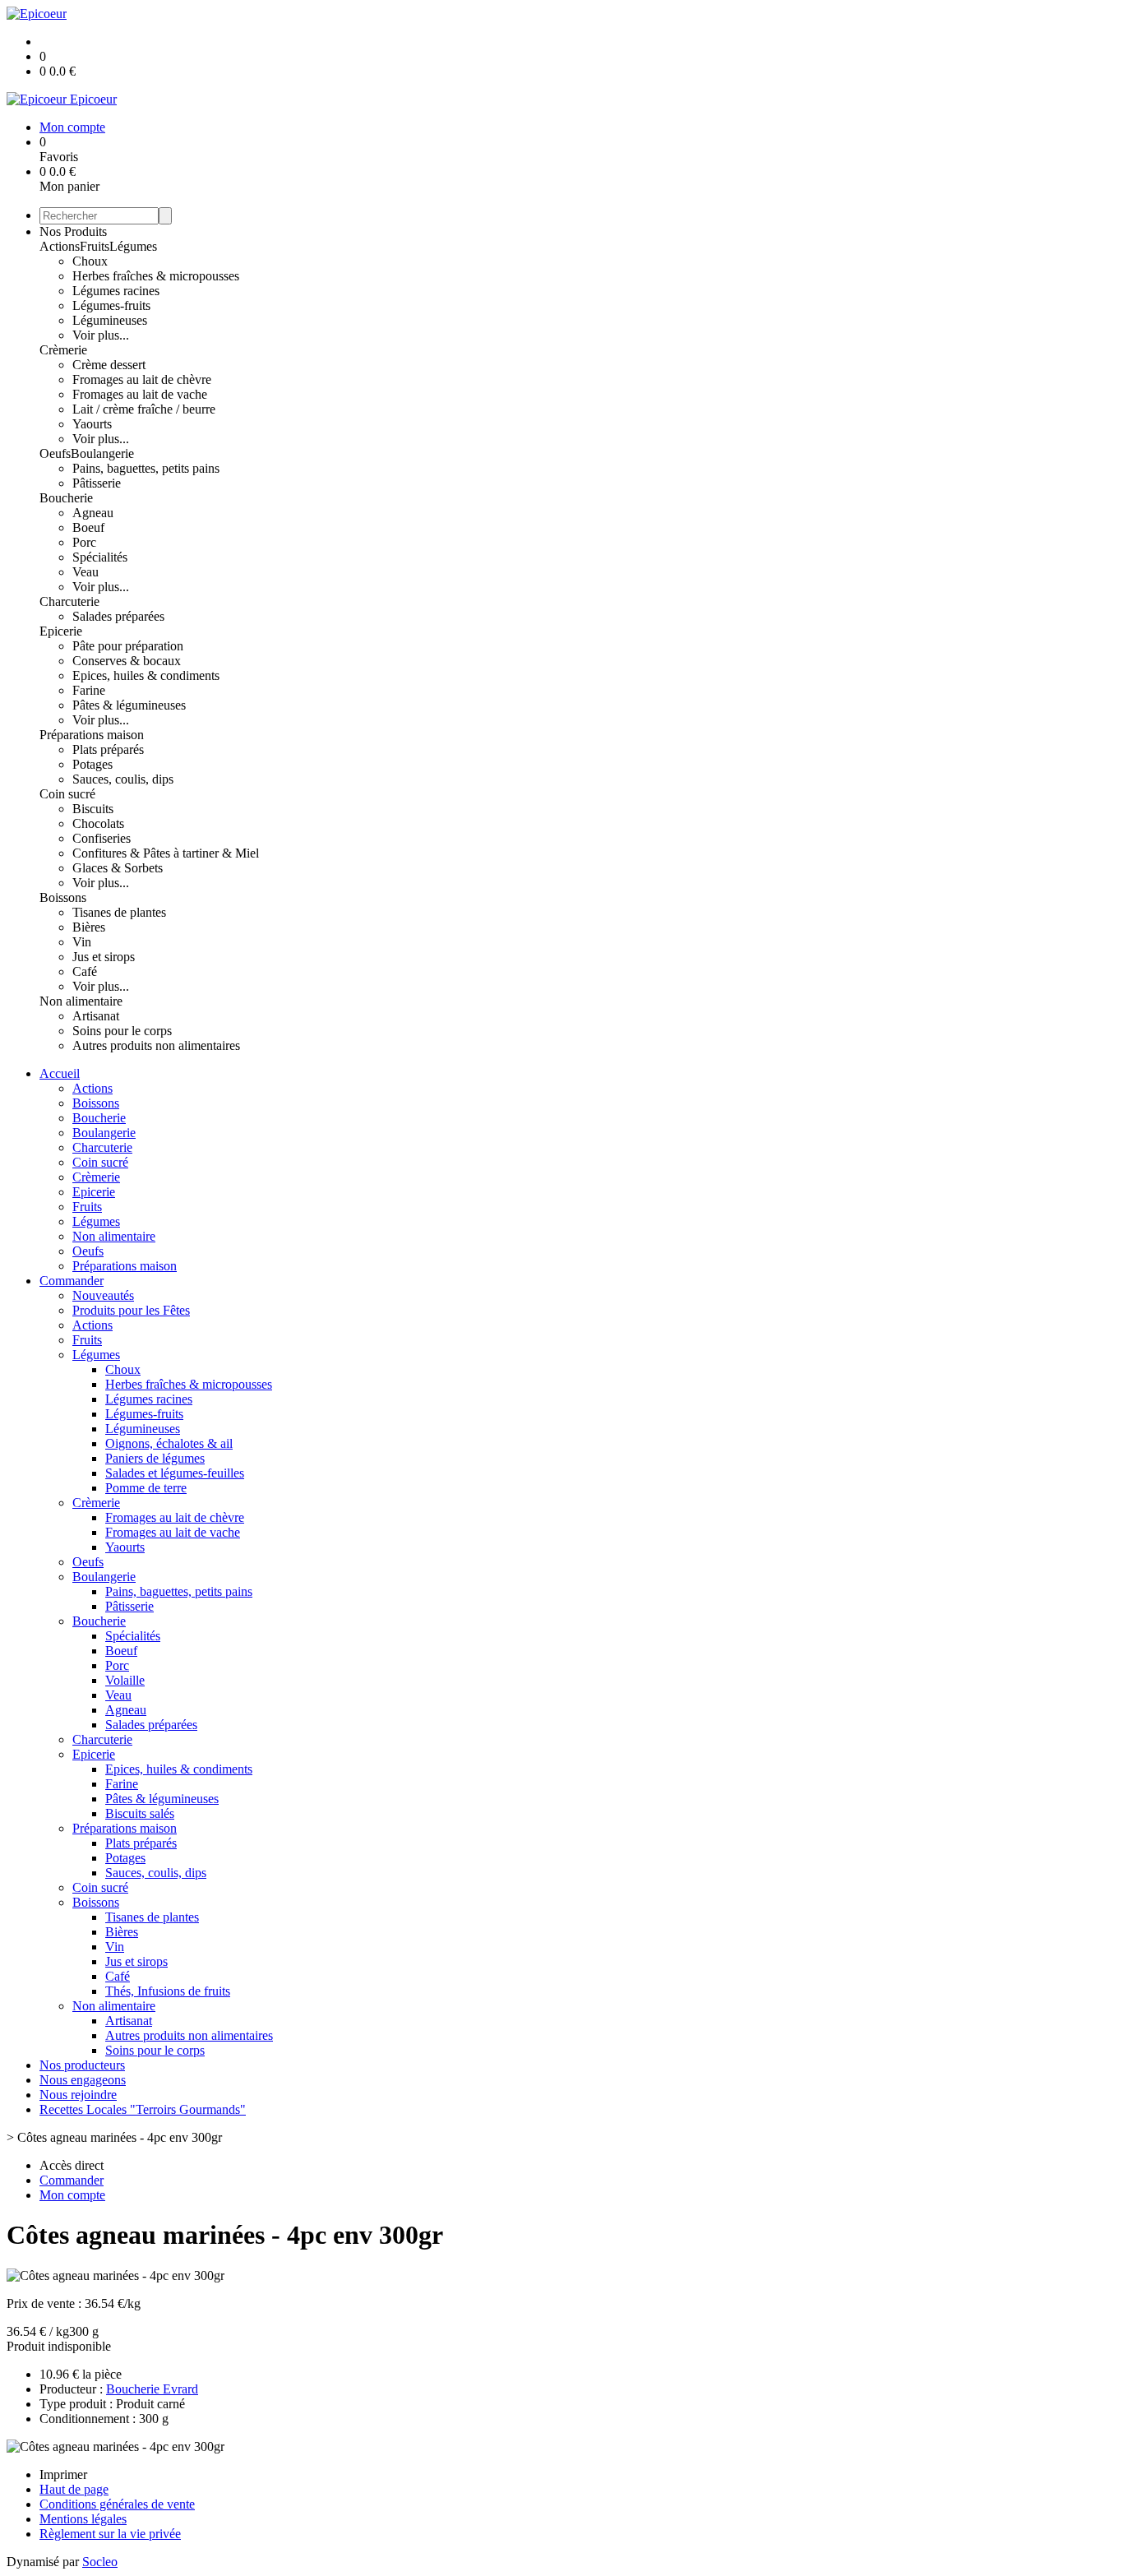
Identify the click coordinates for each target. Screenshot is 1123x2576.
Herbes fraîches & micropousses (156, 276)
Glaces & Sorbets (118, 868)
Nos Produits (73, 231)
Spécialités (100, 557)
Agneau (93, 513)
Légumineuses (110, 320)
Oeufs (55, 453)
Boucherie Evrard (152, 2389)
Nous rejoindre (78, 2095)
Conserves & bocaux (127, 661)
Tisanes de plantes (119, 912)
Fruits (95, 246)
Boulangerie (102, 453)
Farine (89, 690)
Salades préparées (118, 616)
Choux (90, 261)
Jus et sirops (104, 957)
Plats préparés (108, 749)
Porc (84, 542)
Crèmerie (63, 350)
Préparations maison (92, 735)
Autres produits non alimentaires (156, 1045)
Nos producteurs (82, 2065)
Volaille (125, 1680)
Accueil (60, 1073)
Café (85, 971)
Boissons (63, 897)
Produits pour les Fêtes (131, 1310)
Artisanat (96, 1016)
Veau (85, 572)
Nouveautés (103, 1295)
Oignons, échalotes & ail (169, 1443)
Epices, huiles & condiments (146, 675)
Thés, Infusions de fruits (168, 1991)
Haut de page (74, 2489)
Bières (89, 927)
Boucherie (66, 498)
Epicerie (61, 631)
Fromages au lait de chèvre (142, 379)
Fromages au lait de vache (140, 394)
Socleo (100, 2562)
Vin (82, 942)
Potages (92, 764)
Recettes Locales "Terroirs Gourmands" (143, 2109)
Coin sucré (67, 794)
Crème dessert (109, 365)
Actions (60, 246)
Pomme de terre (146, 1488)
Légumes (133, 246)
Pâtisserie (97, 483)
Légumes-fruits (111, 305)
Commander (72, 1281)
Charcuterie (69, 601)
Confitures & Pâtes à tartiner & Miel (166, 853)
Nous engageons (83, 2080)
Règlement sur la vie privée (110, 2534)
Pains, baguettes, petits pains (146, 468)
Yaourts (92, 424)
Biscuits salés (140, 1813)
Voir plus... (101, 335)
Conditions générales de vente (117, 2504)
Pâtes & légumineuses (129, 705)
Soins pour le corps (122, 1031)
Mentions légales (83, 2519)
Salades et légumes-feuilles (175, 1473)
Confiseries (102, 838)
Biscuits (93, 809)
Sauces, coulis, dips (123, 779)
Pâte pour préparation (128, 646)
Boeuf (88, 527)
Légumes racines (116, 291)
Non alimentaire (81, 1001)
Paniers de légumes (155, 1458)
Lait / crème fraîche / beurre (144, 409)
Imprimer (63, 2474)
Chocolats (98, 823)
